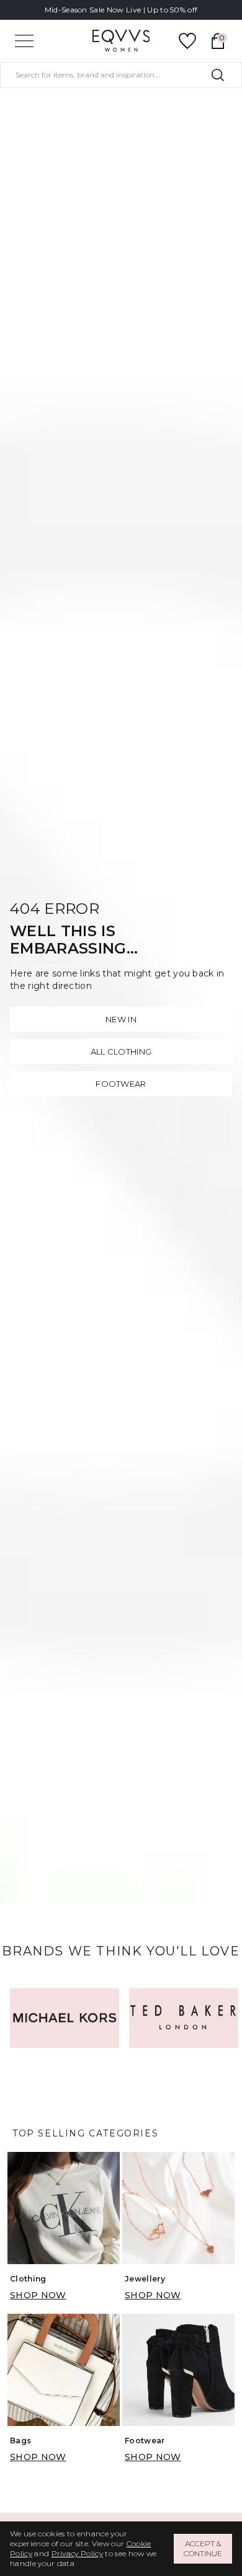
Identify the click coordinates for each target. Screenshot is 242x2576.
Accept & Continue (203, 2548)
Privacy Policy (77, 2553)
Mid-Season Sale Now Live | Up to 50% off (121, 10)
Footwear (121, 1084)
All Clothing (121, 1051)
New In (121, 1019)
